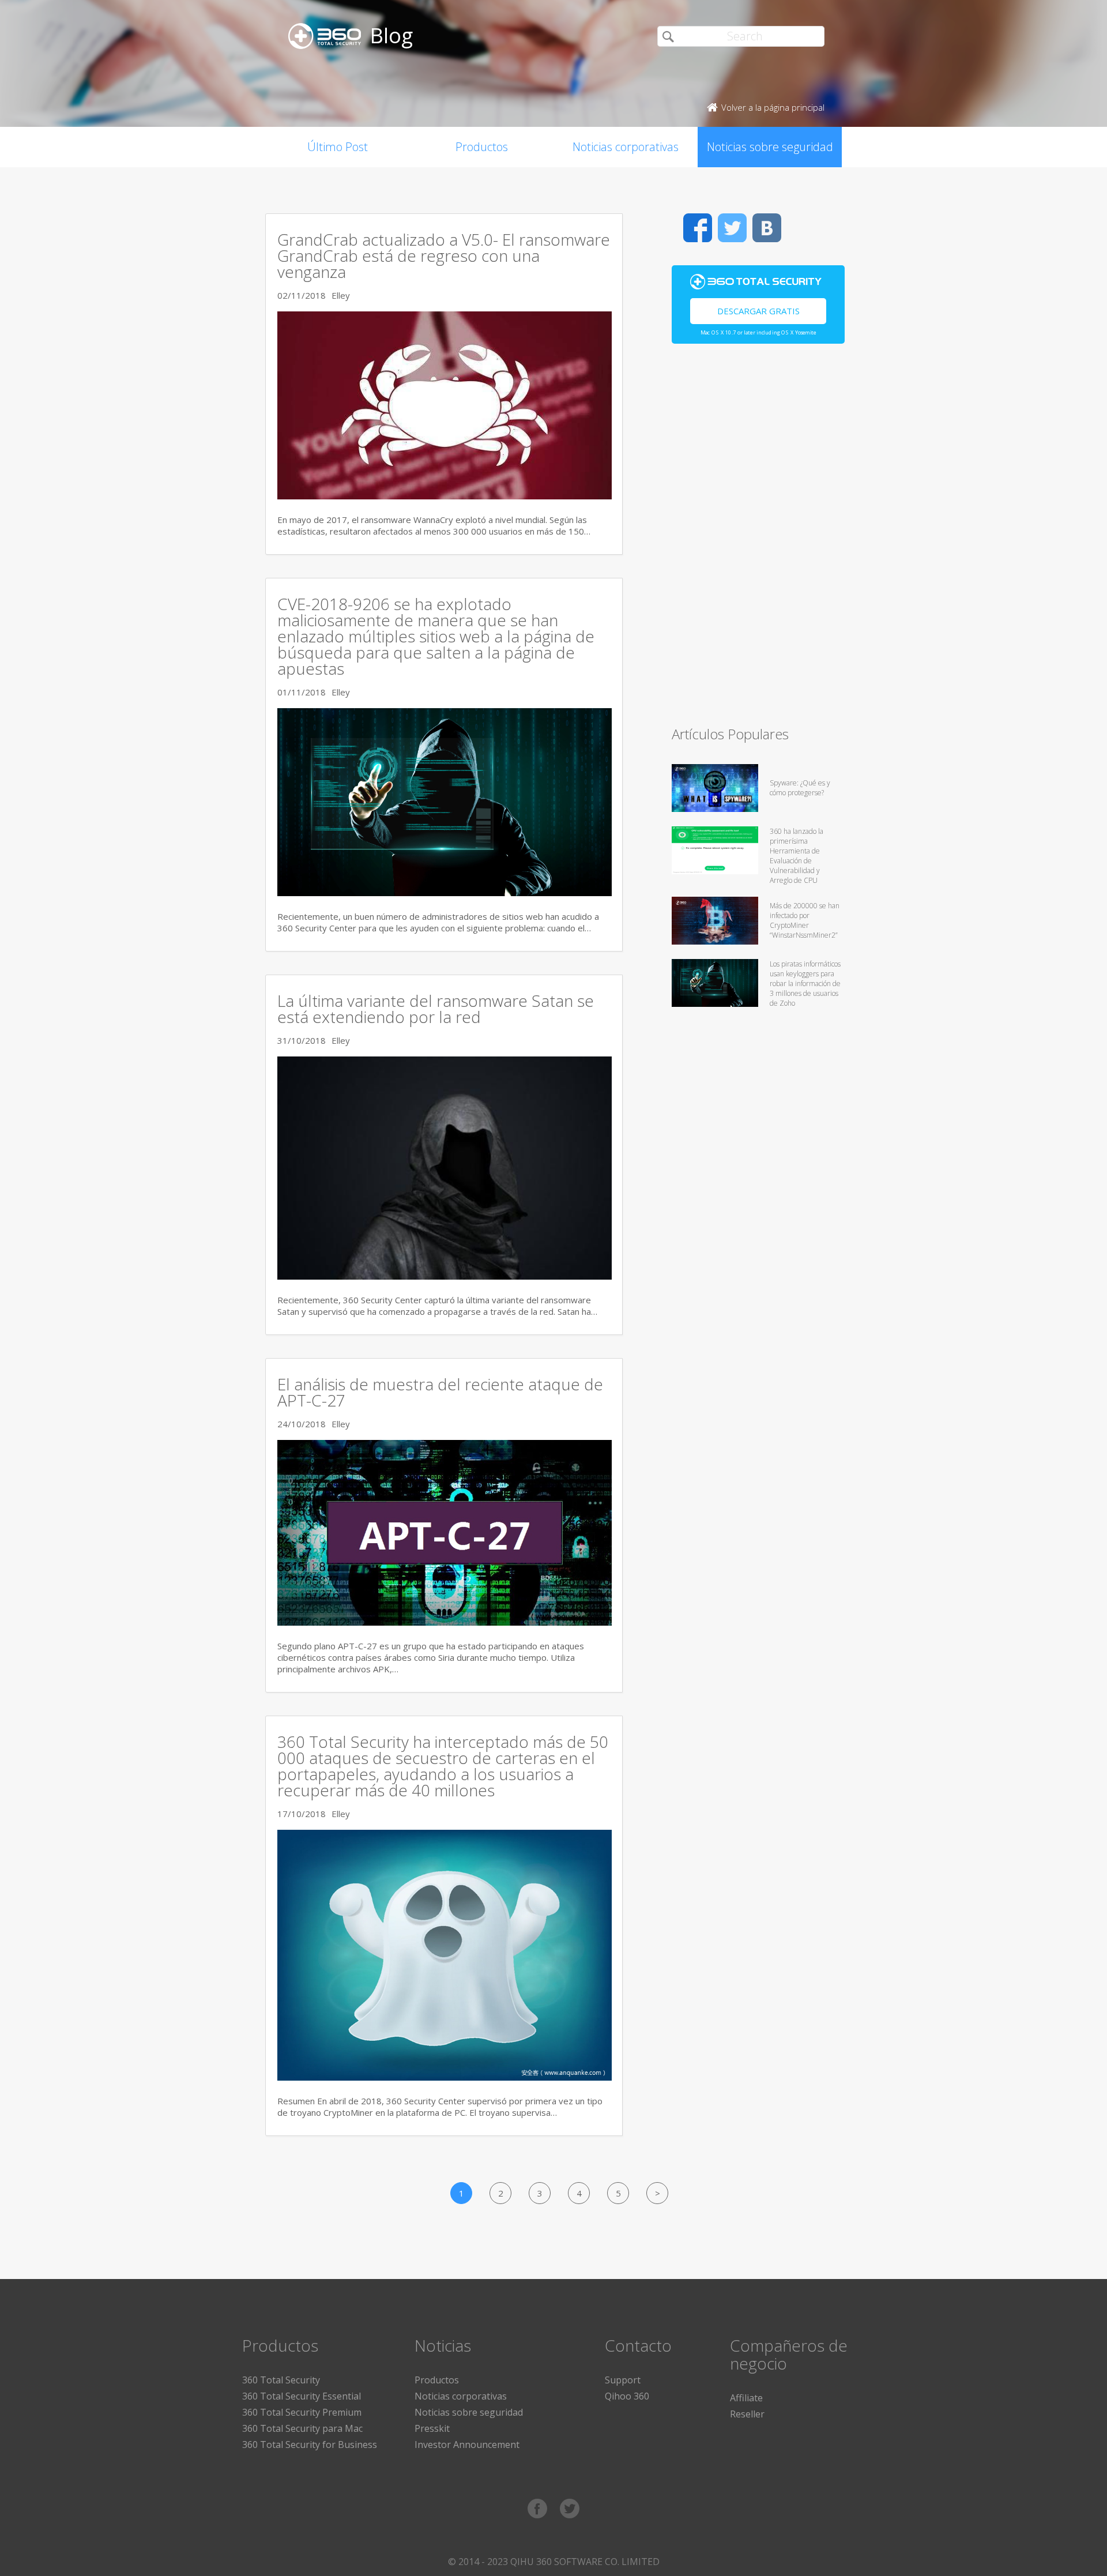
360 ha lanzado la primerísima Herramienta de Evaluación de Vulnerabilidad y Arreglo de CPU (797, 856)
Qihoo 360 (627, 2396)
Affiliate (746, 2398)
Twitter (732, 228)
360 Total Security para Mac (302, 2428)
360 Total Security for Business (310, 2445)
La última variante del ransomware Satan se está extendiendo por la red (436, 1009)
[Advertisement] (758, 540)
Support (623, 2380)
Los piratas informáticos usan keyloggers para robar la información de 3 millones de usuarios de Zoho (805, 984)
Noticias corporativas (626, 147)
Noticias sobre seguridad (770, 147)
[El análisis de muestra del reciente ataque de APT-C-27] (445, 1622)
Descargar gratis (758, 311)
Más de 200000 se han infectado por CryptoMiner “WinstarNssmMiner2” (805, 920)
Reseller (747, 2414)
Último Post (338, 147)
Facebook (698, 228)
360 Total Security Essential (302, 2396)
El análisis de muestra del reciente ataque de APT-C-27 (440, 1392)
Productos (482, 147)
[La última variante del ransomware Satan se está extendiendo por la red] (445, 1276)
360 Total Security (281, 2380)
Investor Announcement (467, 2445)
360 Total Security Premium (302, 2412)
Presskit (432, 2428)
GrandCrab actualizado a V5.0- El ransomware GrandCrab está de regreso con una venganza (444, 255)
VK (767, 228)
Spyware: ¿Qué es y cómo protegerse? (800, 788)
